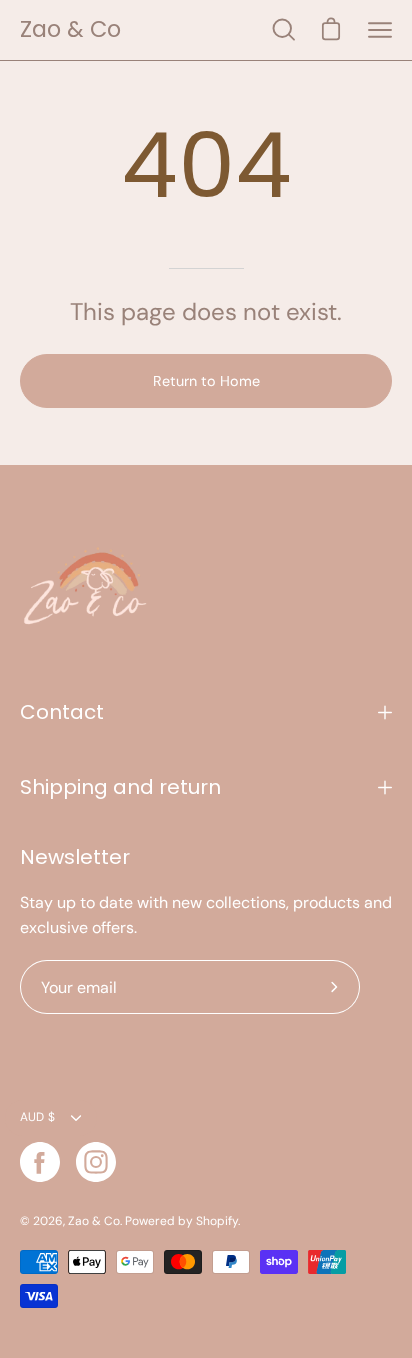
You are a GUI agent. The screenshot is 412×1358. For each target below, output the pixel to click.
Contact (62, 712)
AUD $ (37, 1117)
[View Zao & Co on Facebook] (40, 1162)
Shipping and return (120, 787)
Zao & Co (70, 29)
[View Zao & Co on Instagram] (96, 1162)
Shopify (217, 1221)
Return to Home (206, 381)
